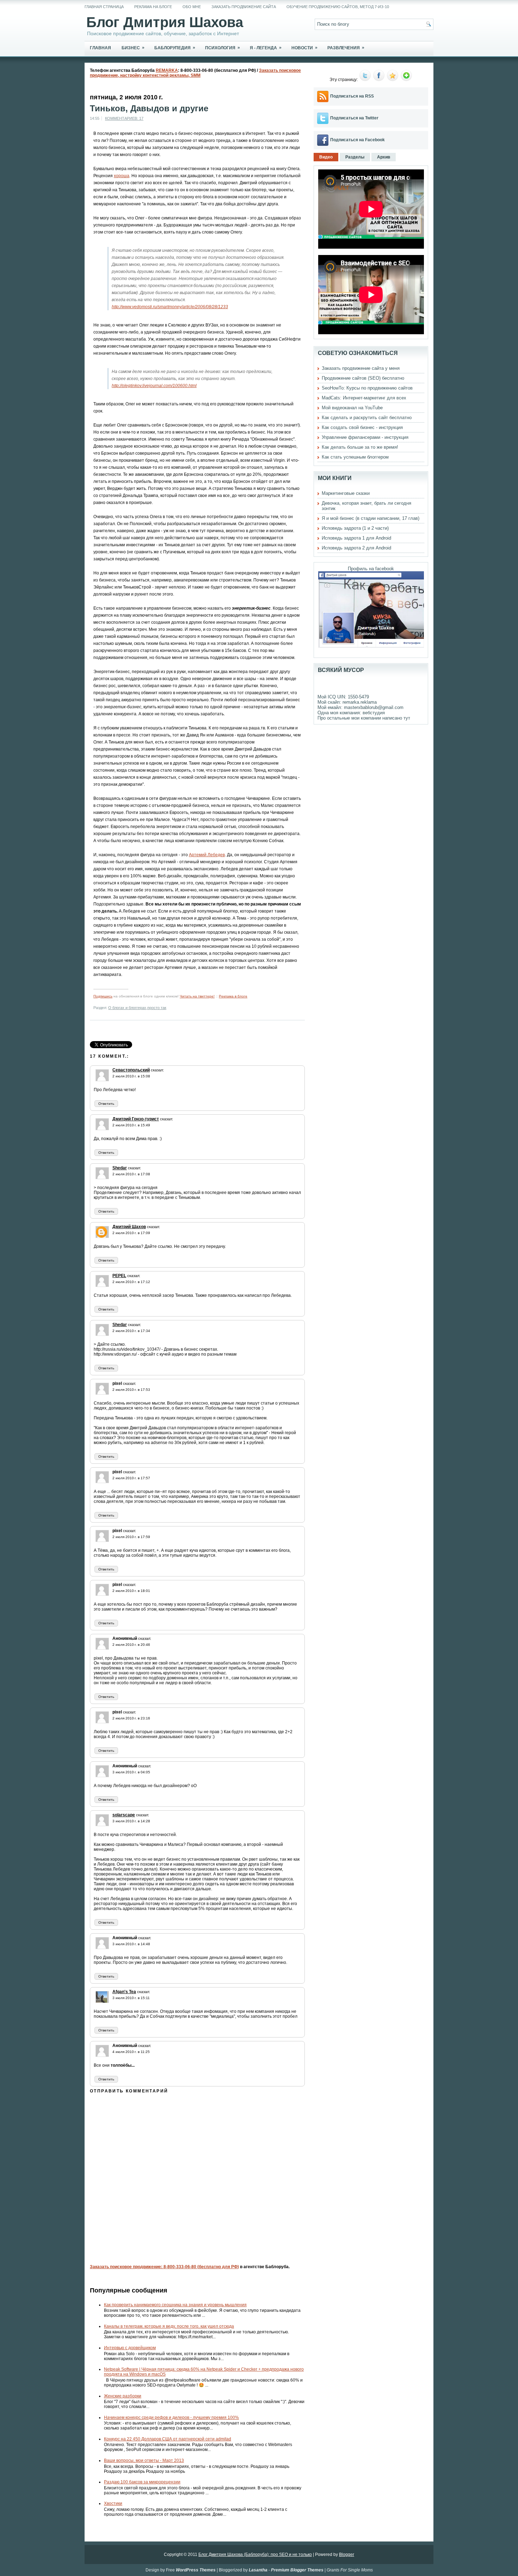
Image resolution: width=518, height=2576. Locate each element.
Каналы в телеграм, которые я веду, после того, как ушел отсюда (169, 2326)
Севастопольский (131, 1070)
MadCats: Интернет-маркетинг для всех (364, 398)
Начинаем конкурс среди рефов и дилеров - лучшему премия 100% (171, 2418)
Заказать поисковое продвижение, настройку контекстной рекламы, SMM (195, 73)
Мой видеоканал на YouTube (352, 408)
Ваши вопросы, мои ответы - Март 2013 (144, 2460)
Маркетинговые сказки (346, 493)
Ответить (106, 1104)
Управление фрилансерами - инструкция (365, 437)
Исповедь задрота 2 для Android (356, 548)
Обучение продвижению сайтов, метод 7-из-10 (338, 7)
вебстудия (374, 713)
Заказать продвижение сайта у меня (361, 368)
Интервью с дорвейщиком (130, 2348)
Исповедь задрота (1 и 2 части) (355, 528)
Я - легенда (266, 48)
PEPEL (119, 1276)
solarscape (124, 1815)
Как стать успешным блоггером (355, 457)
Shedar (120, 1168)
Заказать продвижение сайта (244, 7)
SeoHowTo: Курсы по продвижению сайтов (367, 388)
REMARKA (167, 70)
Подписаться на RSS (352, 96)
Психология (223, 48)
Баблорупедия (175, 48)
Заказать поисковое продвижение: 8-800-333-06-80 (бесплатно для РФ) (164, 2267)
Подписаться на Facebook (357, 140)
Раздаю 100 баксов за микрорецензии (142, 2482)
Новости (304, 48)
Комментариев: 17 (124, 118)
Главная (100, 48)
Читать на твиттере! (197, 996)
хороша (122, 176)
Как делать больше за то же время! (360, 447)
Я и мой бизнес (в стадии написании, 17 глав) (371, 518)
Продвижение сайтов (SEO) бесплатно (363, 378)
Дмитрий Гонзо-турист (136, 1119)
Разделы (355, 157)
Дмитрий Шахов (129, 1227)
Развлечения (346, 48)
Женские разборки (123, 2396)
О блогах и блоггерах (127, 1008)
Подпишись (103, 996)
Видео (326, 157)
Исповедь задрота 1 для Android (356, 538)
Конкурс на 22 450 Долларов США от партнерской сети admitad (168, 2439)
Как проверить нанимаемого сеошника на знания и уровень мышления (175, 2305)
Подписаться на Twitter (354, 118)
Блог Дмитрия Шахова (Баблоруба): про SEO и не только (255, 2555)
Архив (384, 157)
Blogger (347, 2555)
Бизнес (133, 48)
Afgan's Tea (124, 1992)
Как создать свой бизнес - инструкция (362, 427)
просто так (157, 1008)
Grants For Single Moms (350, 2570)
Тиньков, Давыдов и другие (149, 108)
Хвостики (113, 2503)
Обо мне (192, 7)
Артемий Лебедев (207, 855)
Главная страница (104, 7)
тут (407, 718)
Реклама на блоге (153, 7)
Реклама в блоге (233, 996)
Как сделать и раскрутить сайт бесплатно (367, 418)
